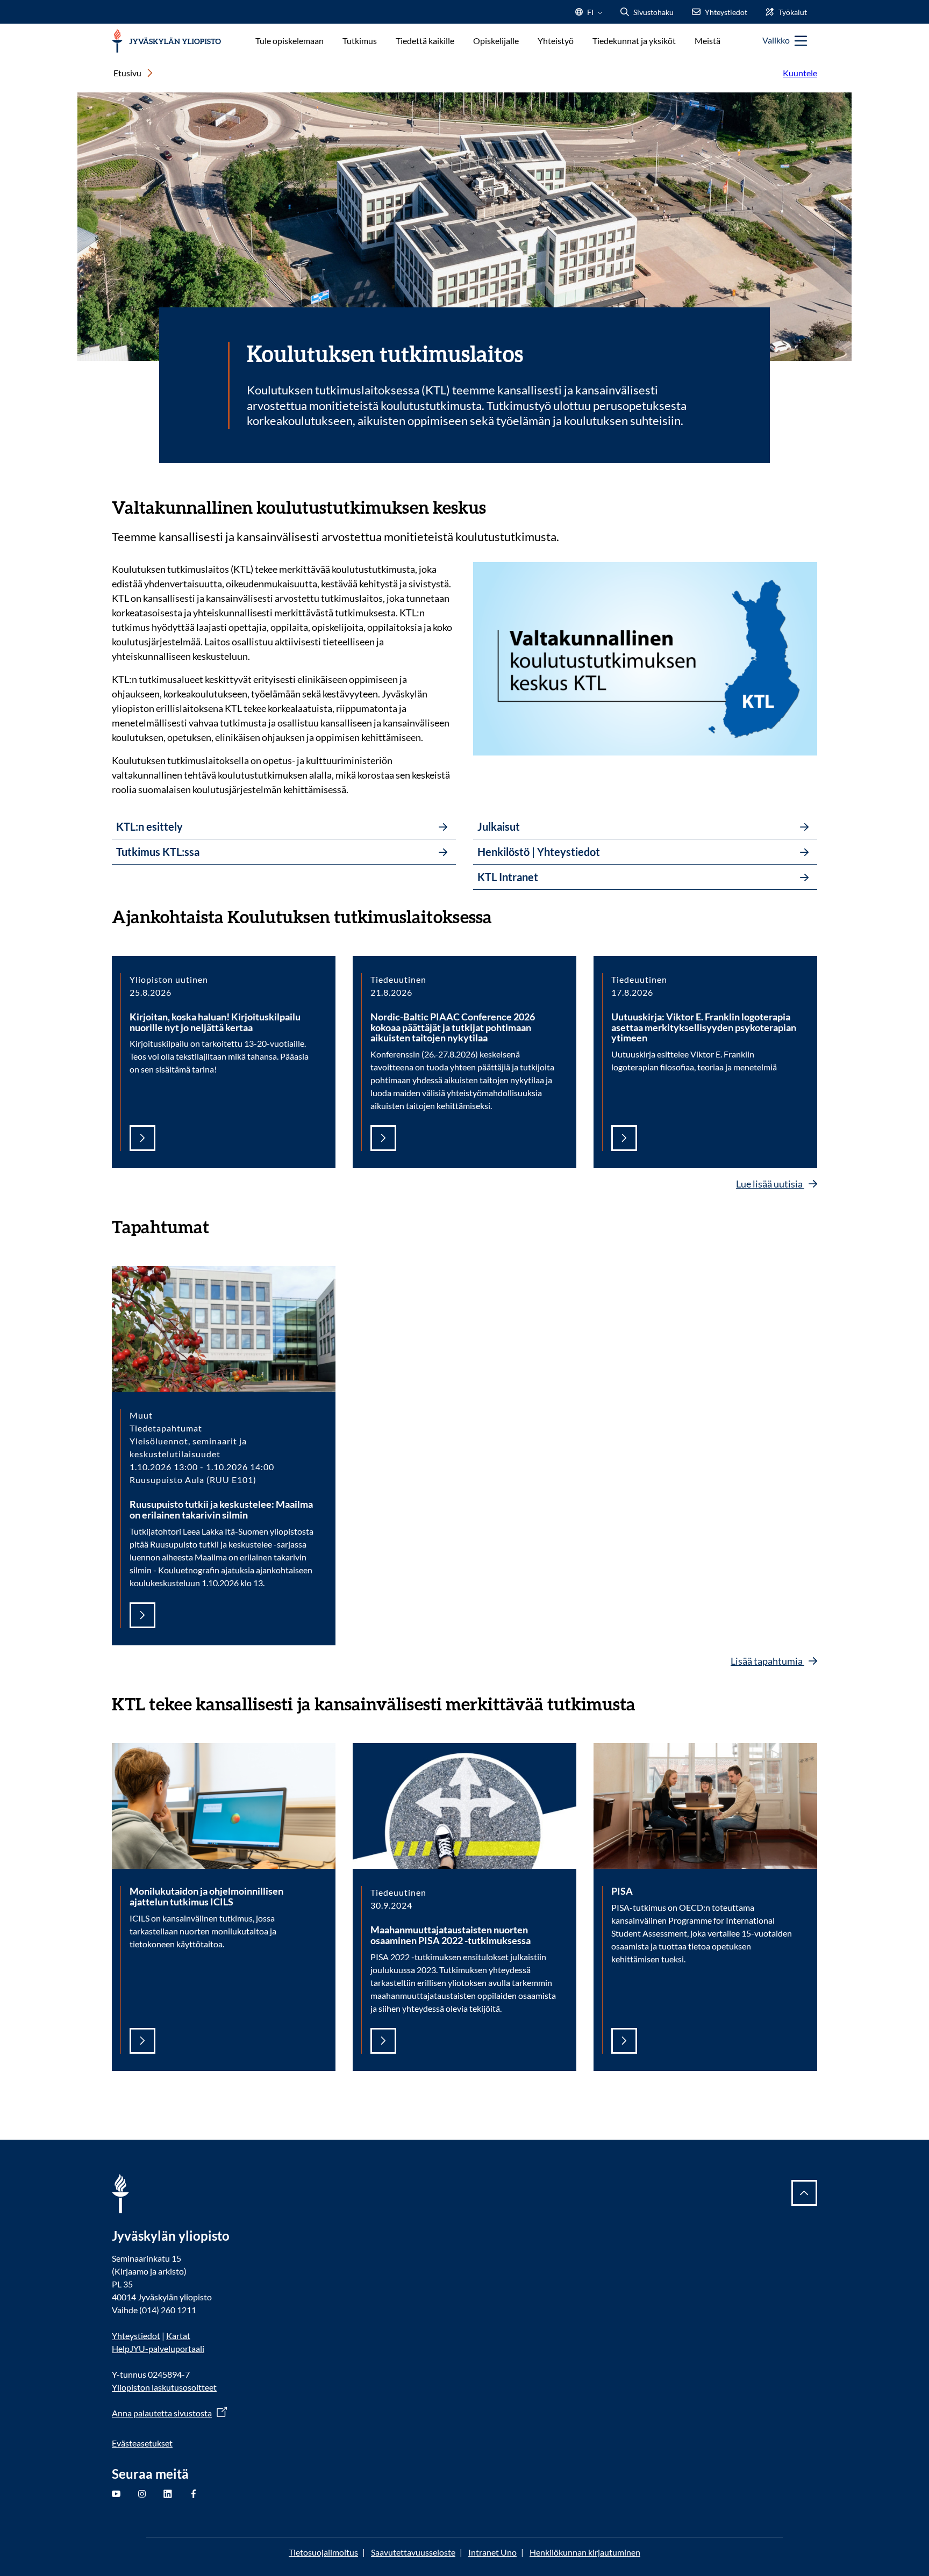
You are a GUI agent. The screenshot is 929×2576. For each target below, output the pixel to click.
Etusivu (127, 73)
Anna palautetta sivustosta (162, 2413)
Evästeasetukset (142, 2443)
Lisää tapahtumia (767, 1661)
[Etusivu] (166, 41)
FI (590, 15)
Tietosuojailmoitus (323, 2552)
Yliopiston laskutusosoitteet (164, 2387)
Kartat (178, 2336)
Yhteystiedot (136, 2336)
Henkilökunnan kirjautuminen (585, 2552)
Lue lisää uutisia (770, 1184)
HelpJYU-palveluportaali (158, 2348)
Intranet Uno (492, 2552)
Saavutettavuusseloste (413, 2552)
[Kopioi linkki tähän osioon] (497, 506)
